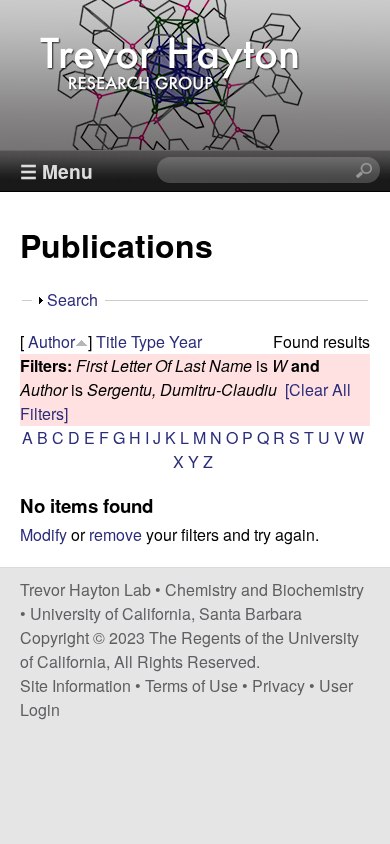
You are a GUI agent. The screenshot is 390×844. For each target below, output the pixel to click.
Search (72, 299)
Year (185, 341)
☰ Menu (56, 171)
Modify (43, 534)
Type (148, 341)
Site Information (75, 685)
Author (51, 341)
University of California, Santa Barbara (166, 613)
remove (115, 534)
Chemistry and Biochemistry (264, 589)
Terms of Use (191, 685)
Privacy (278, 685)
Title (111, 341)
